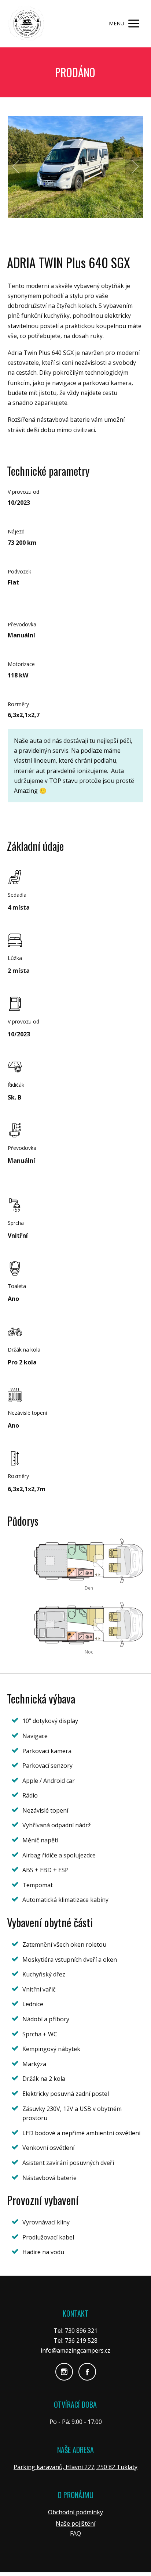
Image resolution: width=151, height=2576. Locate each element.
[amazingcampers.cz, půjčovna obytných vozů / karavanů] (26, 24)
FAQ (75, 2533)
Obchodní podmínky (75, 2512)
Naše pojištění (75, 2523)
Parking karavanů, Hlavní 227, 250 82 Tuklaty (75, 2467)
